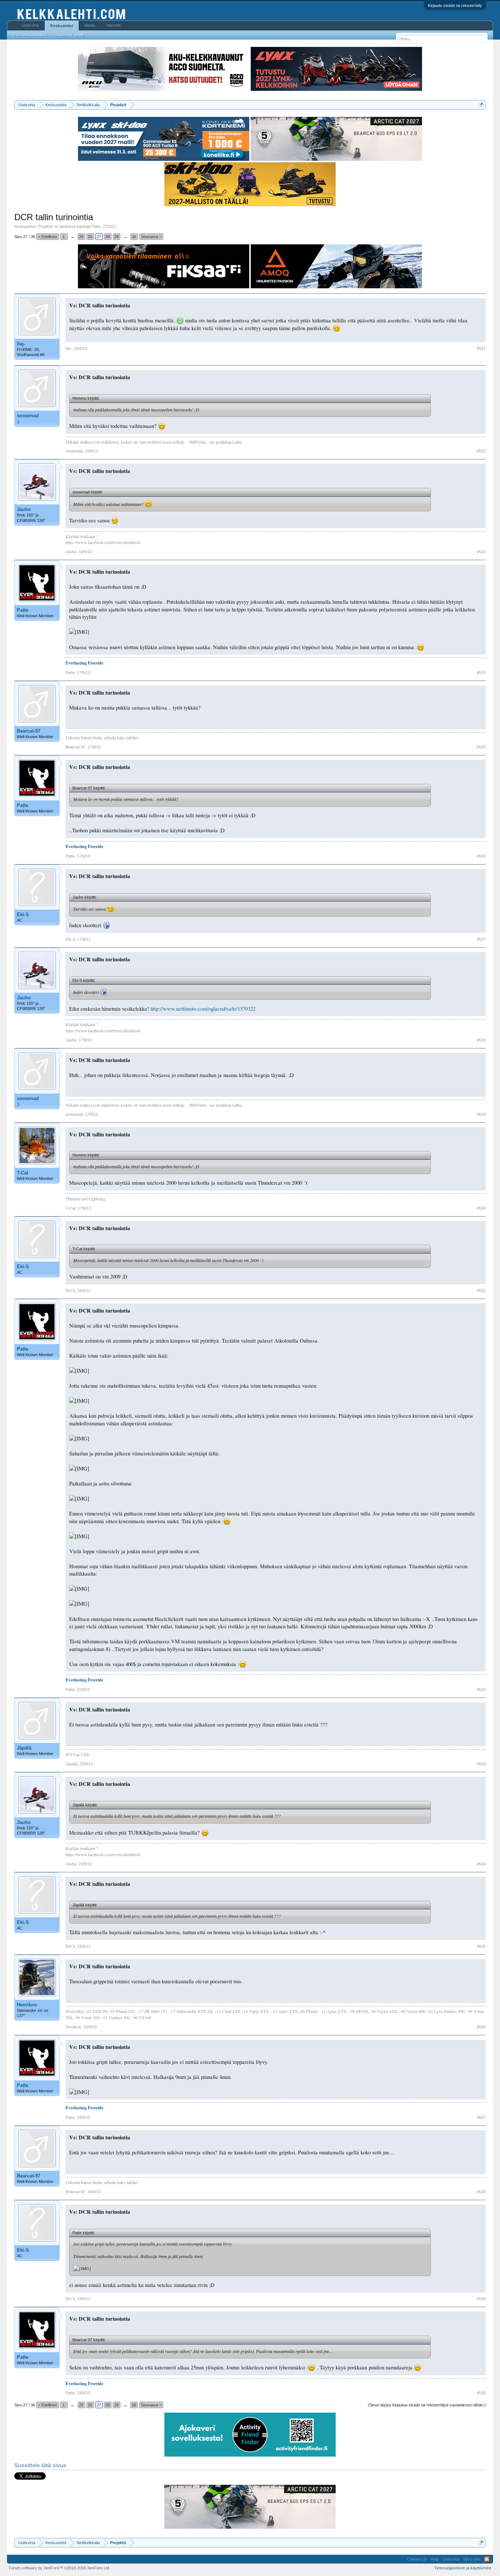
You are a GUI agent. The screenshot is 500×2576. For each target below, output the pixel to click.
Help (435, 2559)
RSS (487, 2559)
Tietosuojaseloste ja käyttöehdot (463, 2568)
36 (134, 237)
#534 (481, 1864)
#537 (481, 2117)
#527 (481, 939)
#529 (481, 1114)
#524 (481, 673)
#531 (481, 1291)
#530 (481, 1208)
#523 (481, 552)
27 (99, 237)
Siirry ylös (472, 2559)
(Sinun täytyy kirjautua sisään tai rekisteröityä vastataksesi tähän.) (427, 2405)
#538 (481, 2192)
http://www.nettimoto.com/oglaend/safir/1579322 (203, 1009)
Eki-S (23, 915)
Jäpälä (24, 1748)
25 (81, 237)
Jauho (24, 509)
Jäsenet (113, 25)
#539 (481, 2299)
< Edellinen (48, 237)
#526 (481, 856)
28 (108, 237)
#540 (481, 2393)
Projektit (45, 226)
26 (90, 237)
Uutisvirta (30, 25)
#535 (481, 1946)
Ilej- (21, 344)
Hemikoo (27, 2005)
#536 (481, 2027)
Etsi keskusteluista (30, 35)
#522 (481, 451)
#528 (481, 1040)
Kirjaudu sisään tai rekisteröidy (455, 5)
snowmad (28, 416)
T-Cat (23, 1173)
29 (116, 237)
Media (90, 25)
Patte (96, 226)
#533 (481, 1764)
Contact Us (417, 2559)
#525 (481, 747)
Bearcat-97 (29, 731)
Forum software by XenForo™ (59, 2568)
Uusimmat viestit (69, 35)
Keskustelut (62, 26)
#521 (481, 348)
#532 (481, 1689)
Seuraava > (151, 237)
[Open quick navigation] (481, 105)
